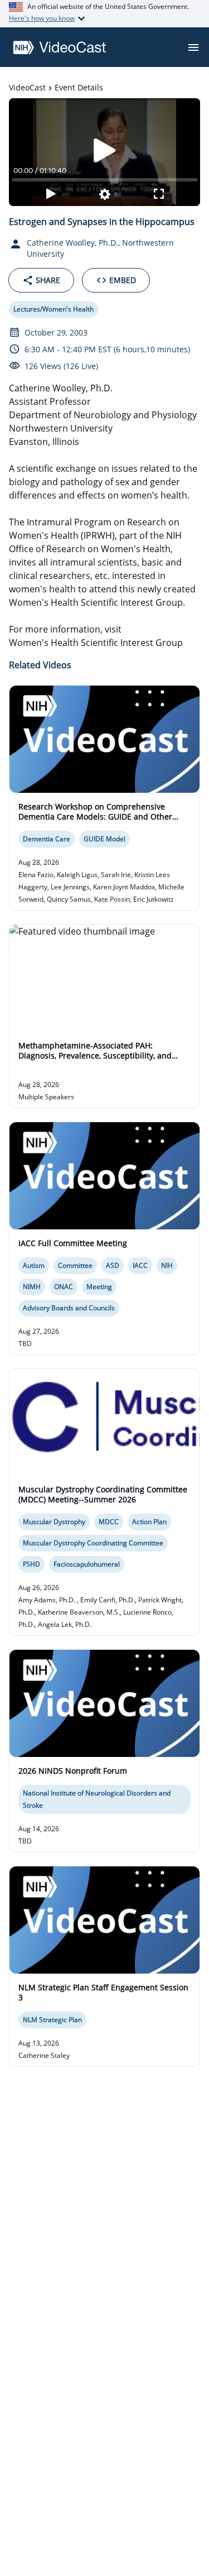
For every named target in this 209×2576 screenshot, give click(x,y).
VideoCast (27, 87)
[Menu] (193, 47)
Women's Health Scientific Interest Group (96, 643)
